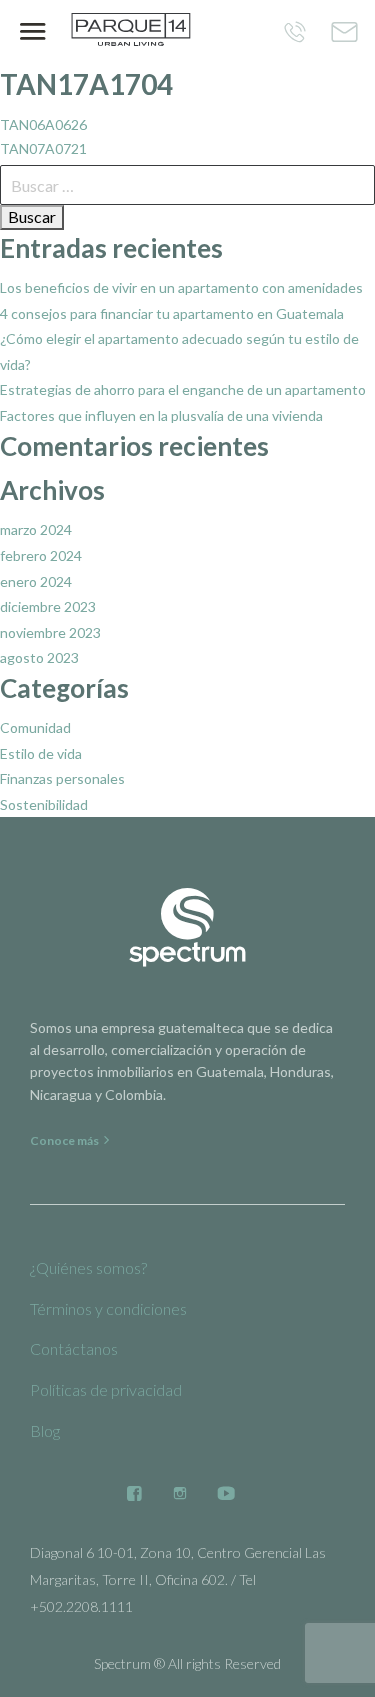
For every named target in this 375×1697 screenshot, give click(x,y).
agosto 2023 (39, 657)
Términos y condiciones (108, 1308)
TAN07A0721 (43, 148)
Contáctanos (74, 1348)
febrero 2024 (41, 555)
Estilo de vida (41, 753)
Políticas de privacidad (106, 1389)
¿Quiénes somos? (88, 1267)
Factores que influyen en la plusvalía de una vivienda (161, 415)
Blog (45, 1430)
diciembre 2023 (48, 606)
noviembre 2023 (50, 632)
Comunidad (35, 727)
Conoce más (65, 1140)
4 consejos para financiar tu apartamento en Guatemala (172, 313)
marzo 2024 (36, 529)
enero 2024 (36, 581)
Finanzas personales (62, 778)
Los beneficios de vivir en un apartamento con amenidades (181, 287)
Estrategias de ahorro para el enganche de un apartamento (183, 389)
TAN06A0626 (43, 124)
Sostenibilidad (44, 804)
